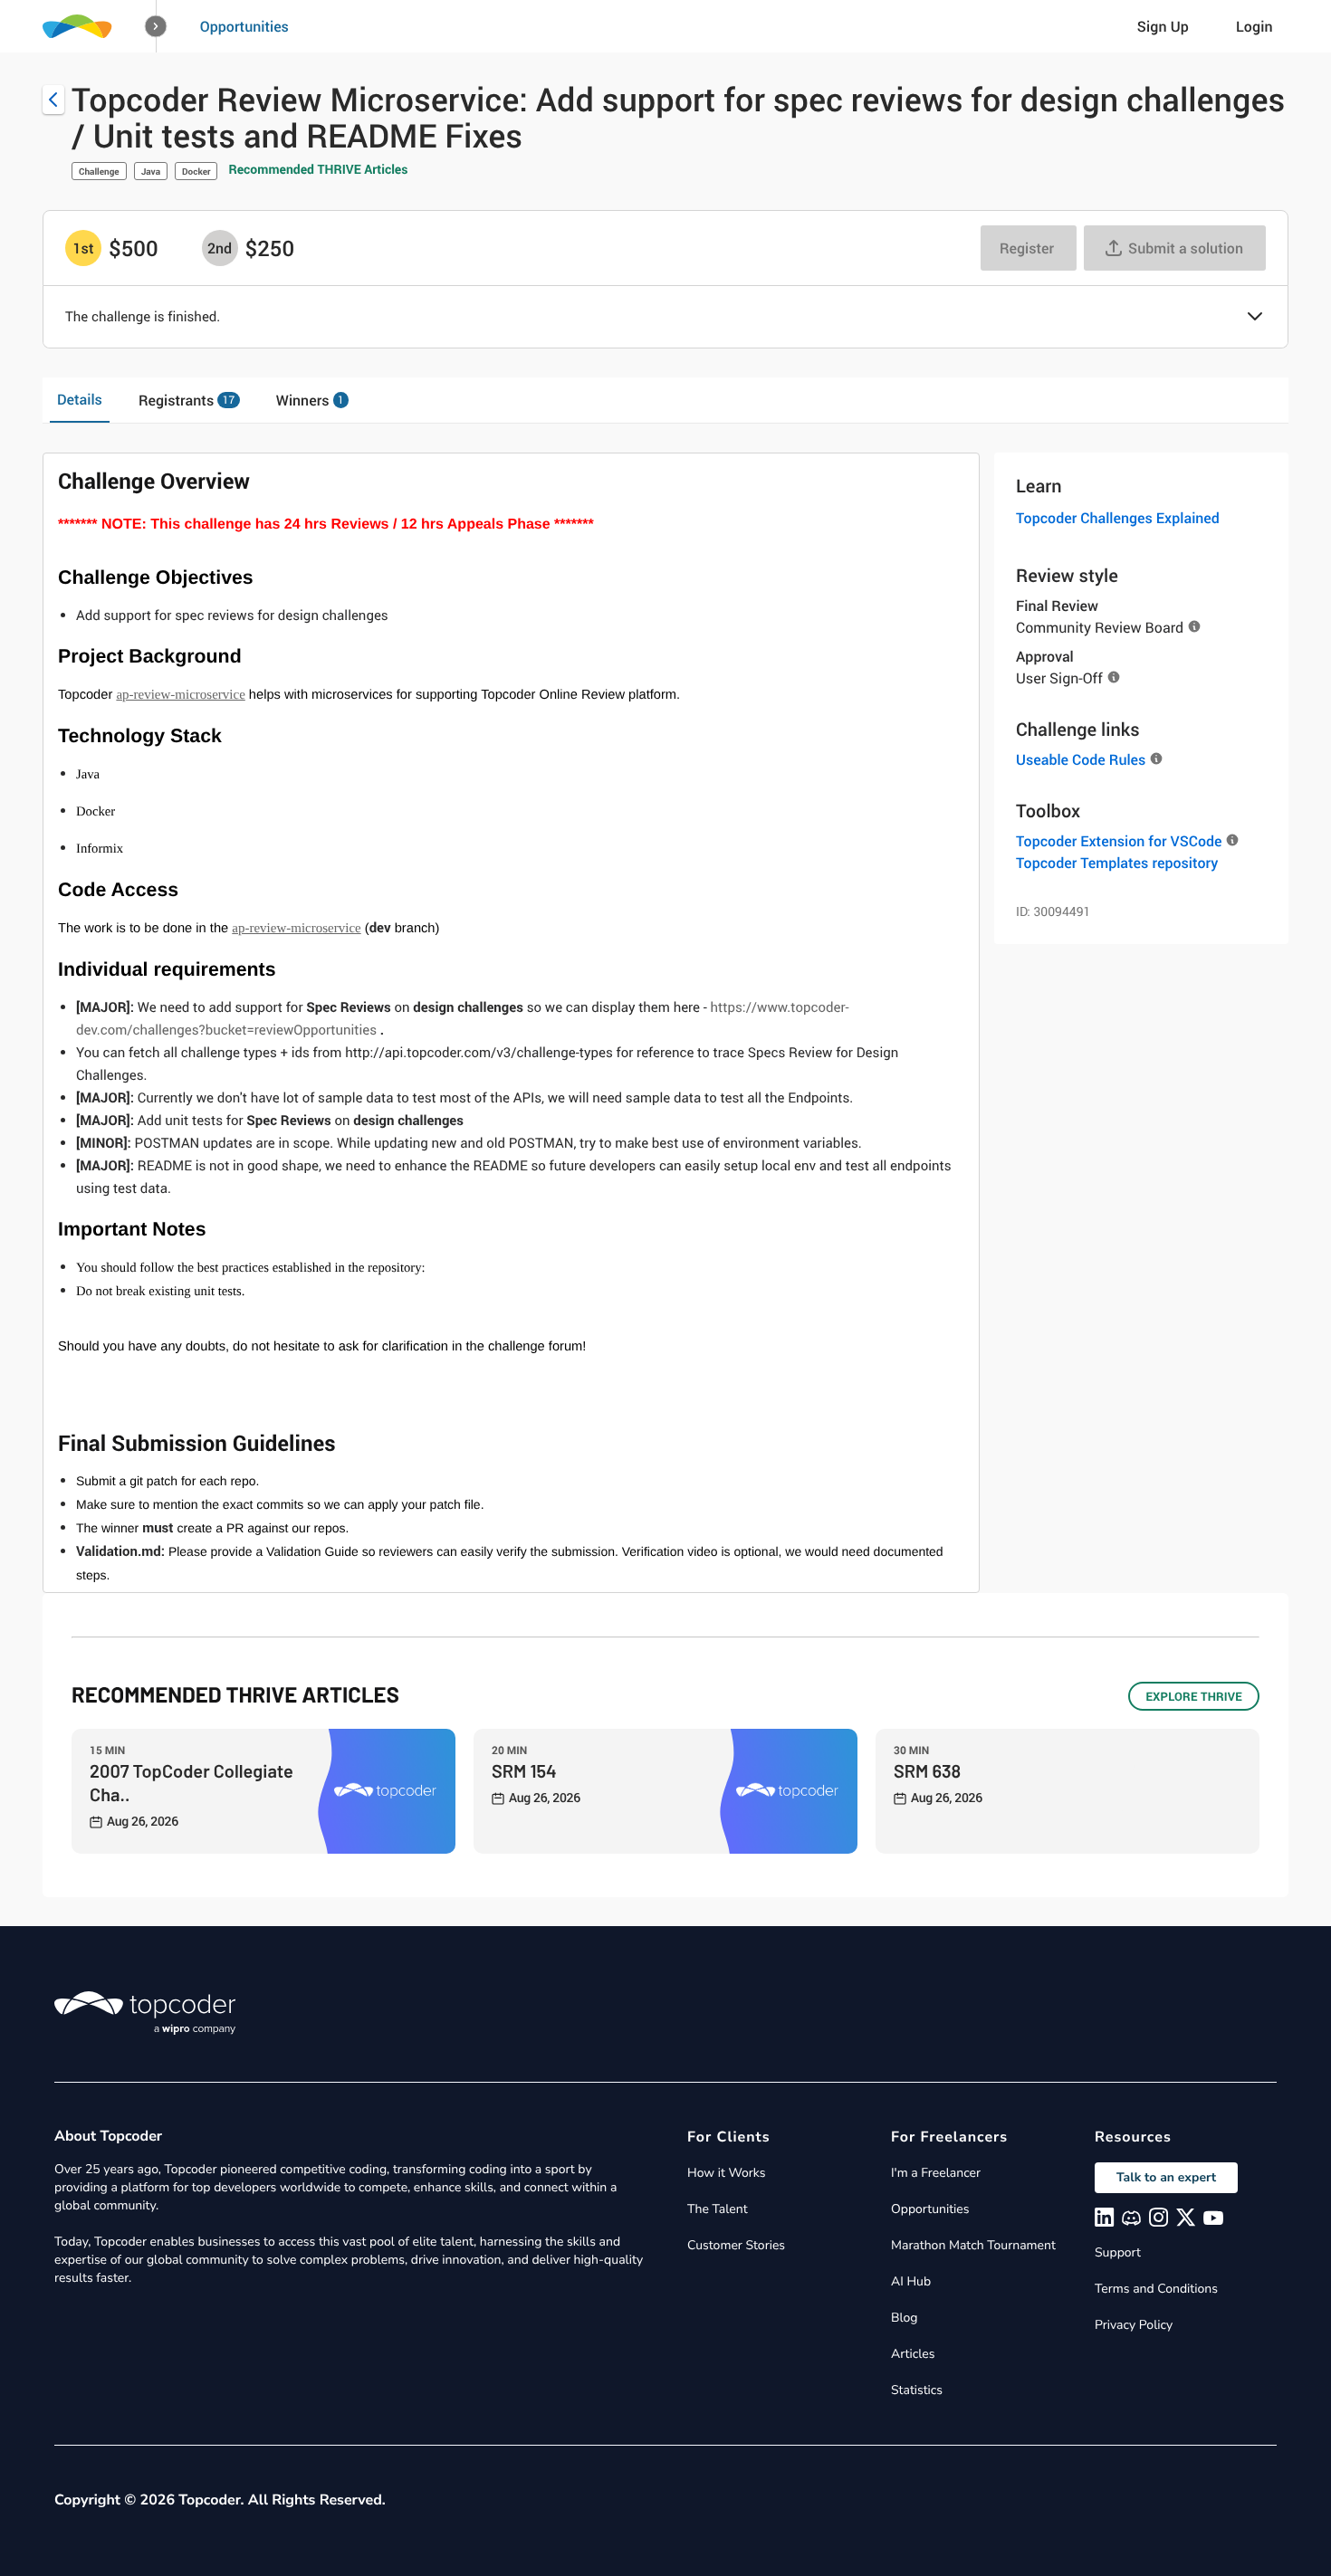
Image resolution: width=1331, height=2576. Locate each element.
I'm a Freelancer (936, 2173)
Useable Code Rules (1081, 759)
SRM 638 (927, 1770)
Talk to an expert (1166, 2177)
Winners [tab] (310, 400)
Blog (905, 2318)
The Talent (718, 2209)
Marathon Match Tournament (973, 2245)
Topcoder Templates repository (1117, 863)
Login (1254, 26)
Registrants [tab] (187, 400)
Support (1118, 2252)
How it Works (726, 2173)
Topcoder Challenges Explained (1118, 518)
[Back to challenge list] (53, 100)
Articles (913, 2354)
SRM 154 (524, 1770)
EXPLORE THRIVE (1194, 1696)
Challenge (99, 171)
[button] (156, 27)
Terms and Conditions (1156, 2289)
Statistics (917, 2390)
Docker (196, 171)
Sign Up (1163, 26)
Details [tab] (80, 399)
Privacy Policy (1134, 2325)
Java (151, 171)
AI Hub (911, 2281)
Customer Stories (736, 2245)
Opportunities (244, 26)
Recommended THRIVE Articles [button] (318, 170)
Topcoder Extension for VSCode (1119, 841)
